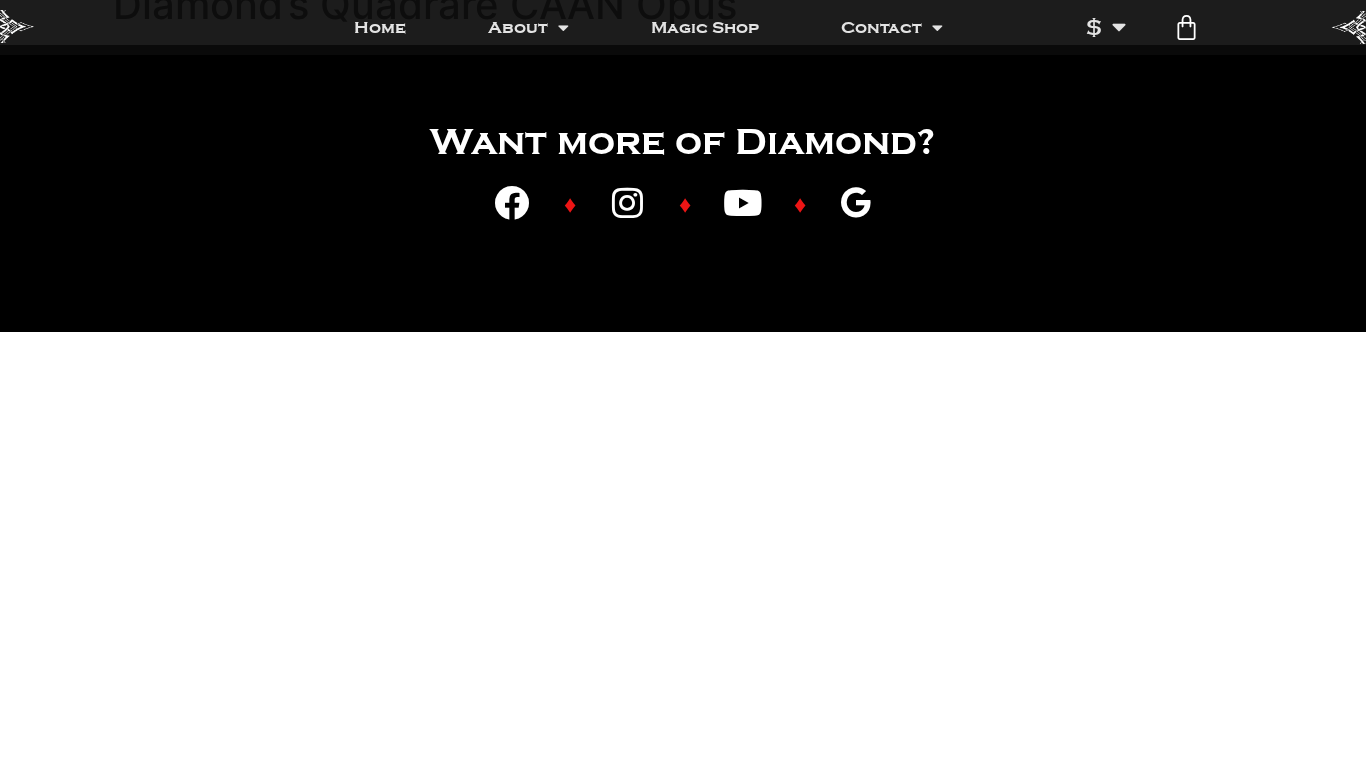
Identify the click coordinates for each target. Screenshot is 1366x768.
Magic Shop (705, 27)
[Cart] (1186, 27)
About (518, 27)
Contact (881, 27)
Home (380, 27)
